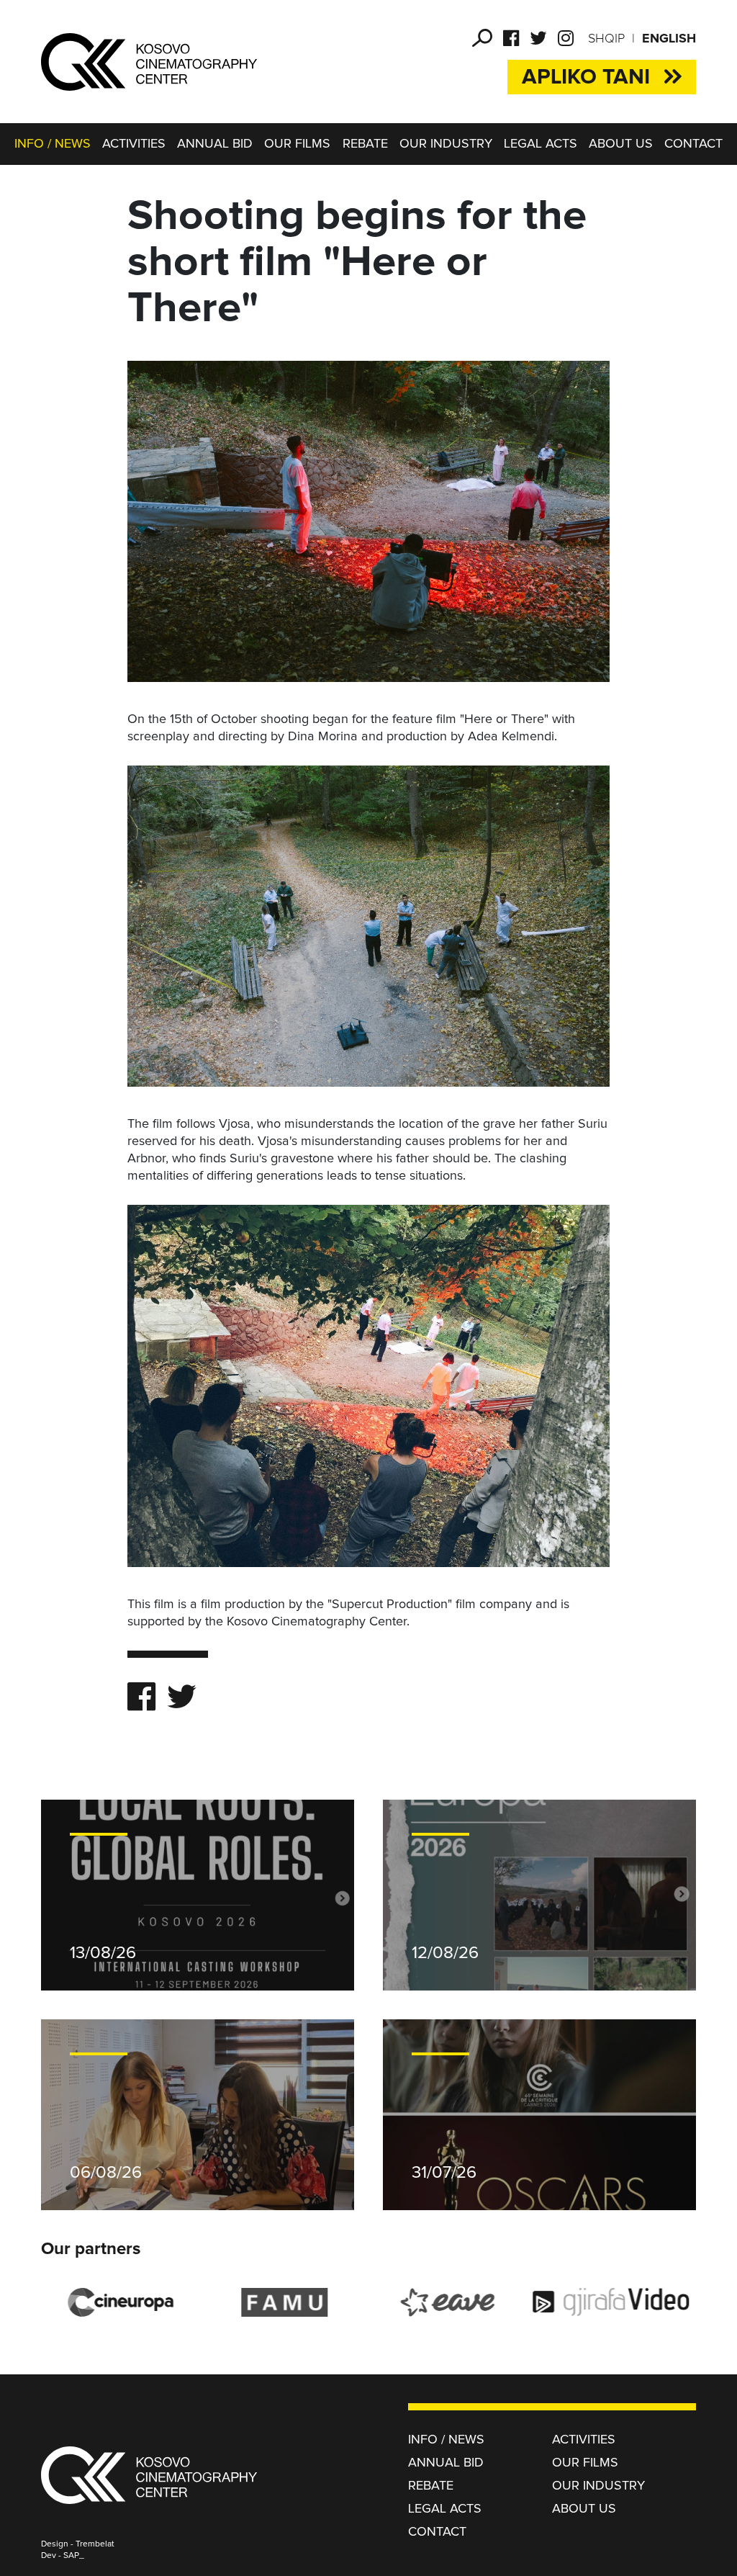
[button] (482, 38)
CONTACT (693, 144)
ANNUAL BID (215, 144)
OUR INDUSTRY (446, 144)
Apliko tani (586, 77)
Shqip (606, 39)
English (669, 39)
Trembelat (95, 2544)
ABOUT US (621, 144)
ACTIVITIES (134, 144)
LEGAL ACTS (541, 144)
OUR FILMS (297, 144)
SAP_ (74, 2556)
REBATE (365, 144)
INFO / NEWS (53, 144)
